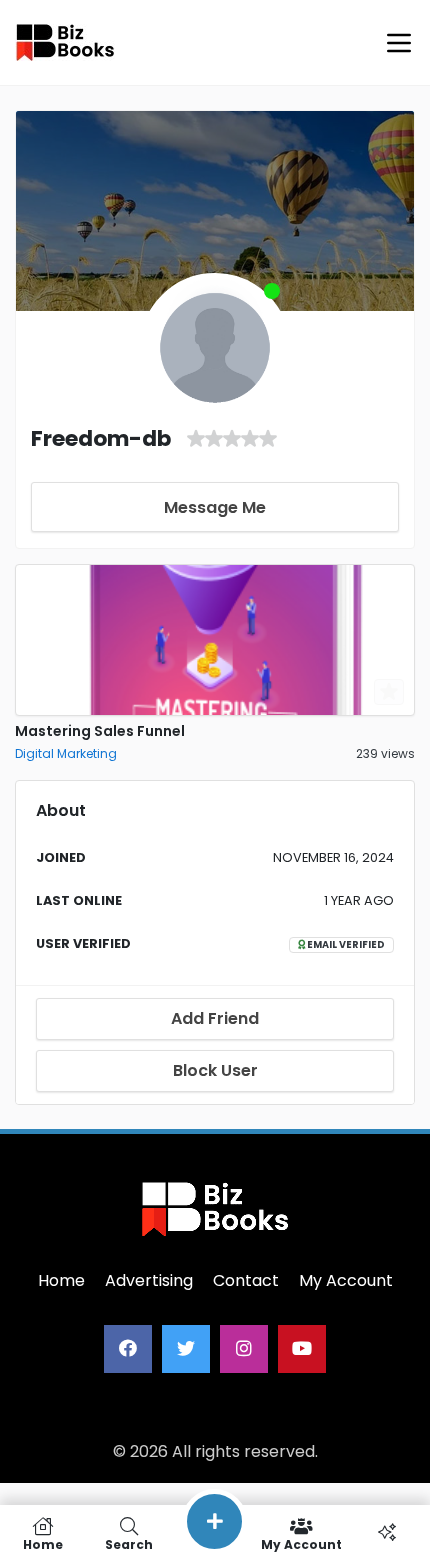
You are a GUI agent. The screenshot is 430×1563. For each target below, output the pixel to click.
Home (43, 1543)
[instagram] (244, 1349)
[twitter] (186, 1349)
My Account (301, 1543)
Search (129, 1543)
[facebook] (128, 1349)
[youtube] (302, 1349)
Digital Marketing (66, 753)
